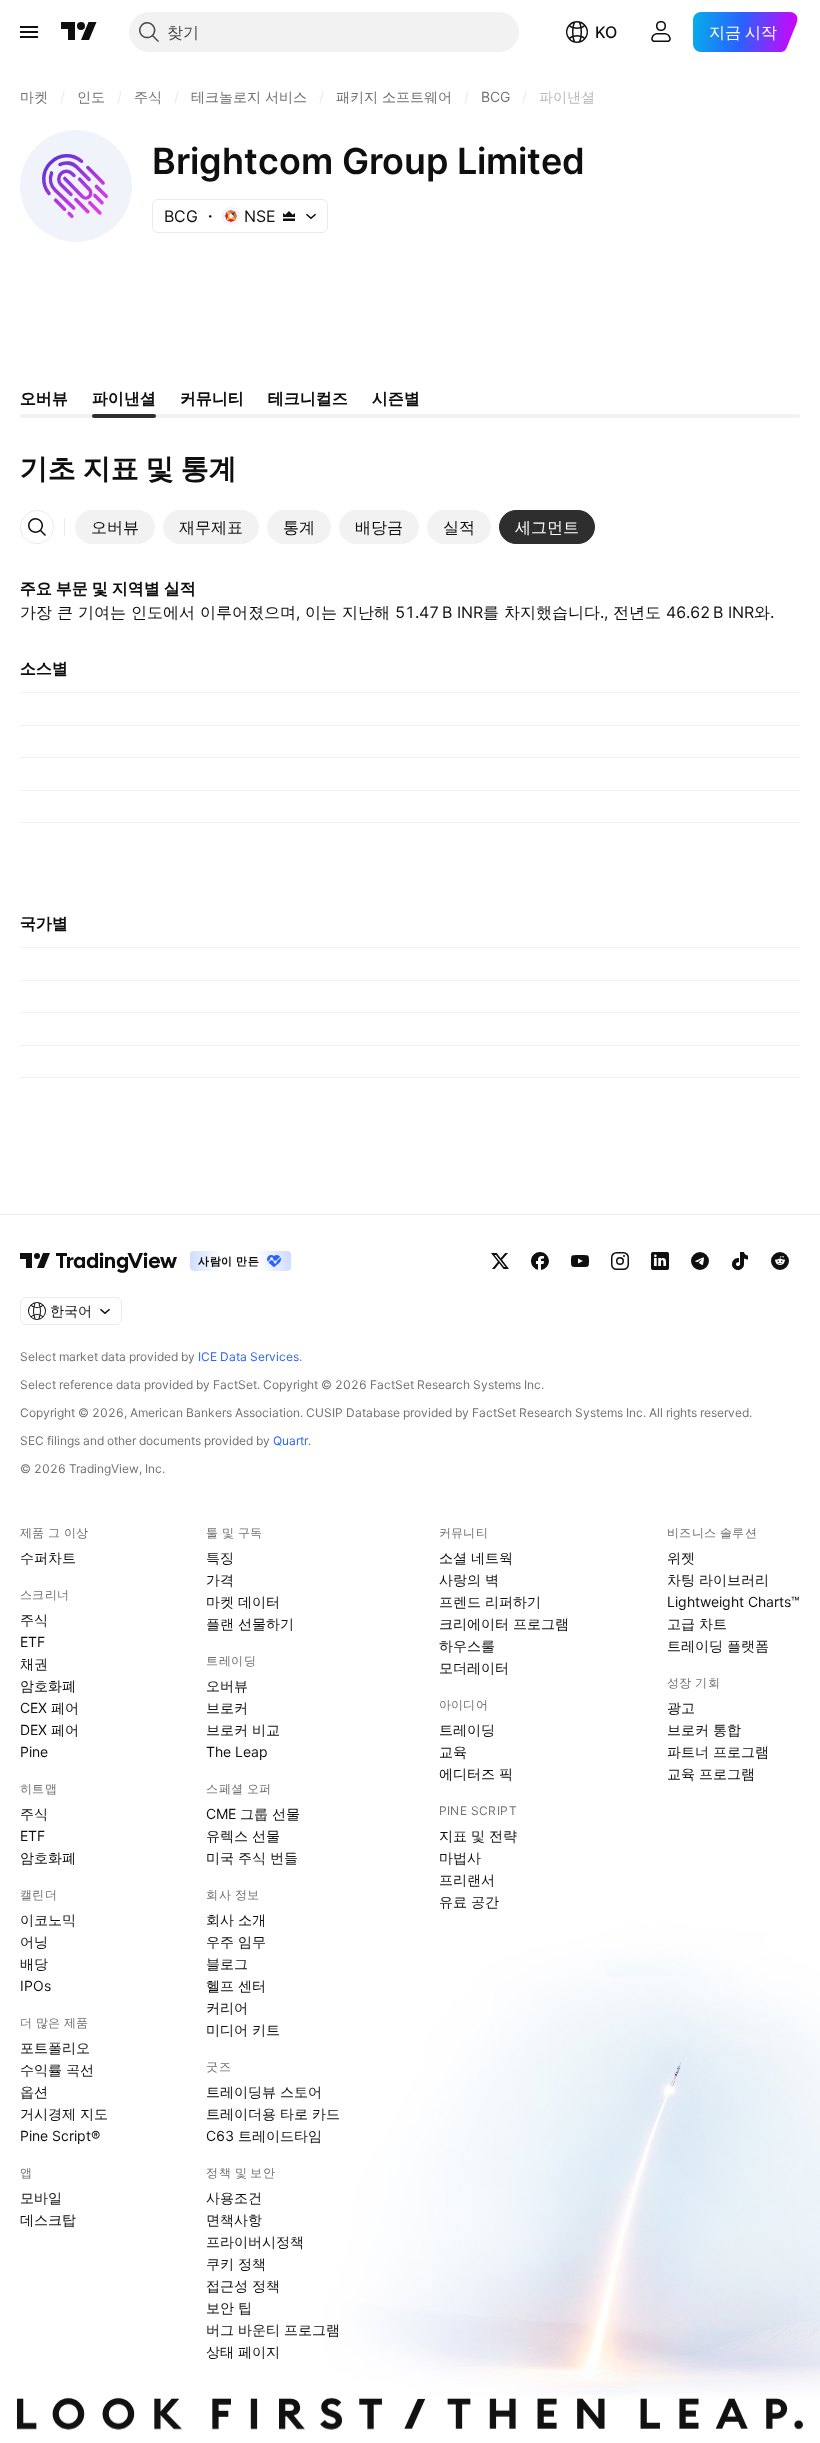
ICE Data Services (248, 1356)
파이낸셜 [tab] (124, 398)
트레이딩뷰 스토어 (264, 2091)
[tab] (115, 527)
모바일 (41, 2197)
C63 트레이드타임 (264, 2135)
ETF (32, 1641)
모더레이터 (474, 1667)
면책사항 (234, 2219)
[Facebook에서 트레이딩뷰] (540, 1261)
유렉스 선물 (243, 1835)
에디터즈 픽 (476, 1773)
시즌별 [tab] (396, 398)
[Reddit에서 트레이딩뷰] (780, 1261)
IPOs (35, 1985)
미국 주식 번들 (252, 1857)
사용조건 (234, 2197)
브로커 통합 (704, 1729)
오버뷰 (227, 1685)
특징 (220, 1557)
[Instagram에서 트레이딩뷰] (620, 1261)
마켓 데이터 (243, 1601)
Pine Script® (60, 2135)
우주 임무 (236, 1941)
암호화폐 (48, 1685)
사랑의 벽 (469, 1579)
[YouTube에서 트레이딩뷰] (580, 1261)
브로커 (227, 1707)
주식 (34, 1619)
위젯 (681, 1557)
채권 (34, 1663)
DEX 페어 (49, 1729)
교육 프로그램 (711, 1773)
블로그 (227, 1963)
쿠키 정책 (236, 2263)
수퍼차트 (48, 1557)
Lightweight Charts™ (733, 1601)
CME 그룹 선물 (253, 1813)
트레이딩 (467, 1729)
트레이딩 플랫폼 (718, 1645)
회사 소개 (236, 1919)
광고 (681, 1707)
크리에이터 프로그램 (504, 1623)
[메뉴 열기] (29, 32)
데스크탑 (48, 2219)
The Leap (237, 1751)
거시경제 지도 (64, 2113)
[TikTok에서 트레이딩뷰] (740, 1261)
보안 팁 (229, 2307)
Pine (34, 1751)
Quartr (290, 1440)
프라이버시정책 (255, 2241)
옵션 (34, 2091)
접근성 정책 (243, 2285)
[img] (289, 216)
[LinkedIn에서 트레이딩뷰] (660, 1261)
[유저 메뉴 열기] (661, 32)
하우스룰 (467, 1645)
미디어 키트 (243, 2029)
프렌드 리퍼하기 (490, 1601)
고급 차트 (697, 1623)
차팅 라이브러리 (718, 1579)
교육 (453, 1751)
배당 (34, 1963)
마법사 (460, 1857)
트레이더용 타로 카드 (273, 2113)
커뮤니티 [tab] (212, 398)
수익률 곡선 (57, 2069)
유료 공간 (469, 1901)
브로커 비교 (243, 1729)
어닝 (34, 1941)
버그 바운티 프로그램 (273, 2329)
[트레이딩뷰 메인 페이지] (79, 32)
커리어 (227, 2007)
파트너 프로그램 (718, 1751)
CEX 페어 (49, 1707)
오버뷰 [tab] (44, 398)
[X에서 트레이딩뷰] (500, 1261)
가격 (220, 1579)
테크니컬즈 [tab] (308, 398)
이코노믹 (48, 1919)
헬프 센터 (236, 1985)
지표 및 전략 (478, 1835)
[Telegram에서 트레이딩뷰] (700, 1261)
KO (606, 32)
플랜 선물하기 (250, 1623)
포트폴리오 (55, 2047)
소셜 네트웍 (476, 1557)
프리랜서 (467, 1879)
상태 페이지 (243, 2351)
